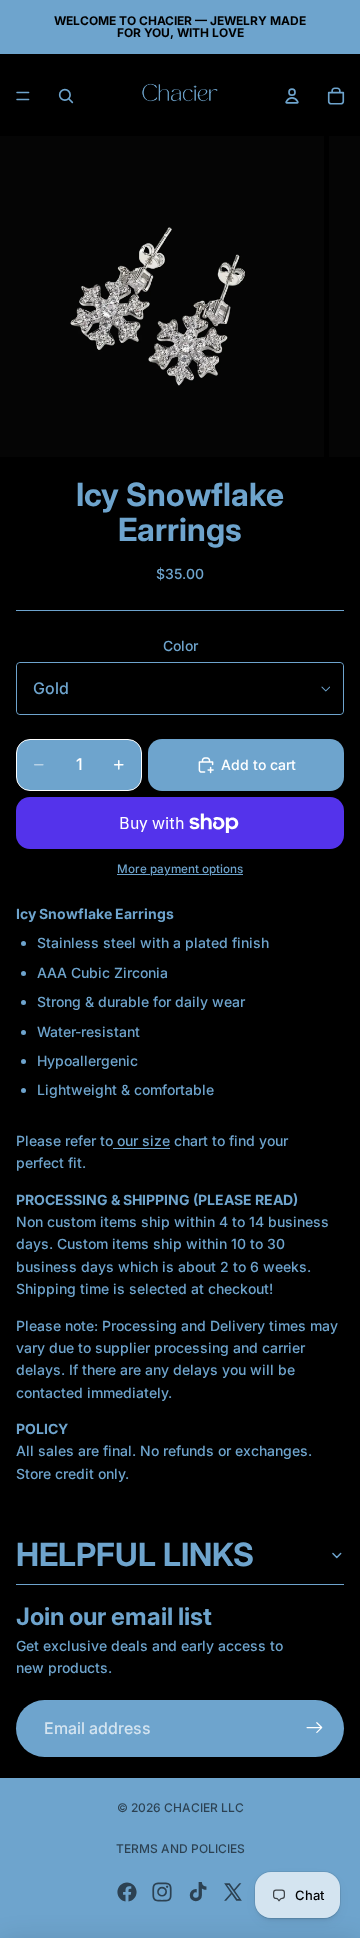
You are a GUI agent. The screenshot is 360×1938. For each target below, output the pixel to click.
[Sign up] (315, 1729)
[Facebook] (127, 1892)
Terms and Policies (180, 1848)
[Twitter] (233, 1892)
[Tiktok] (198, 1892)
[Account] (292, 96)
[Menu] (23, 96)
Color (180, 645)
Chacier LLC (204, 1807)
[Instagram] (162, 1892)
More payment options (180, 869)
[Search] (66, 96)
